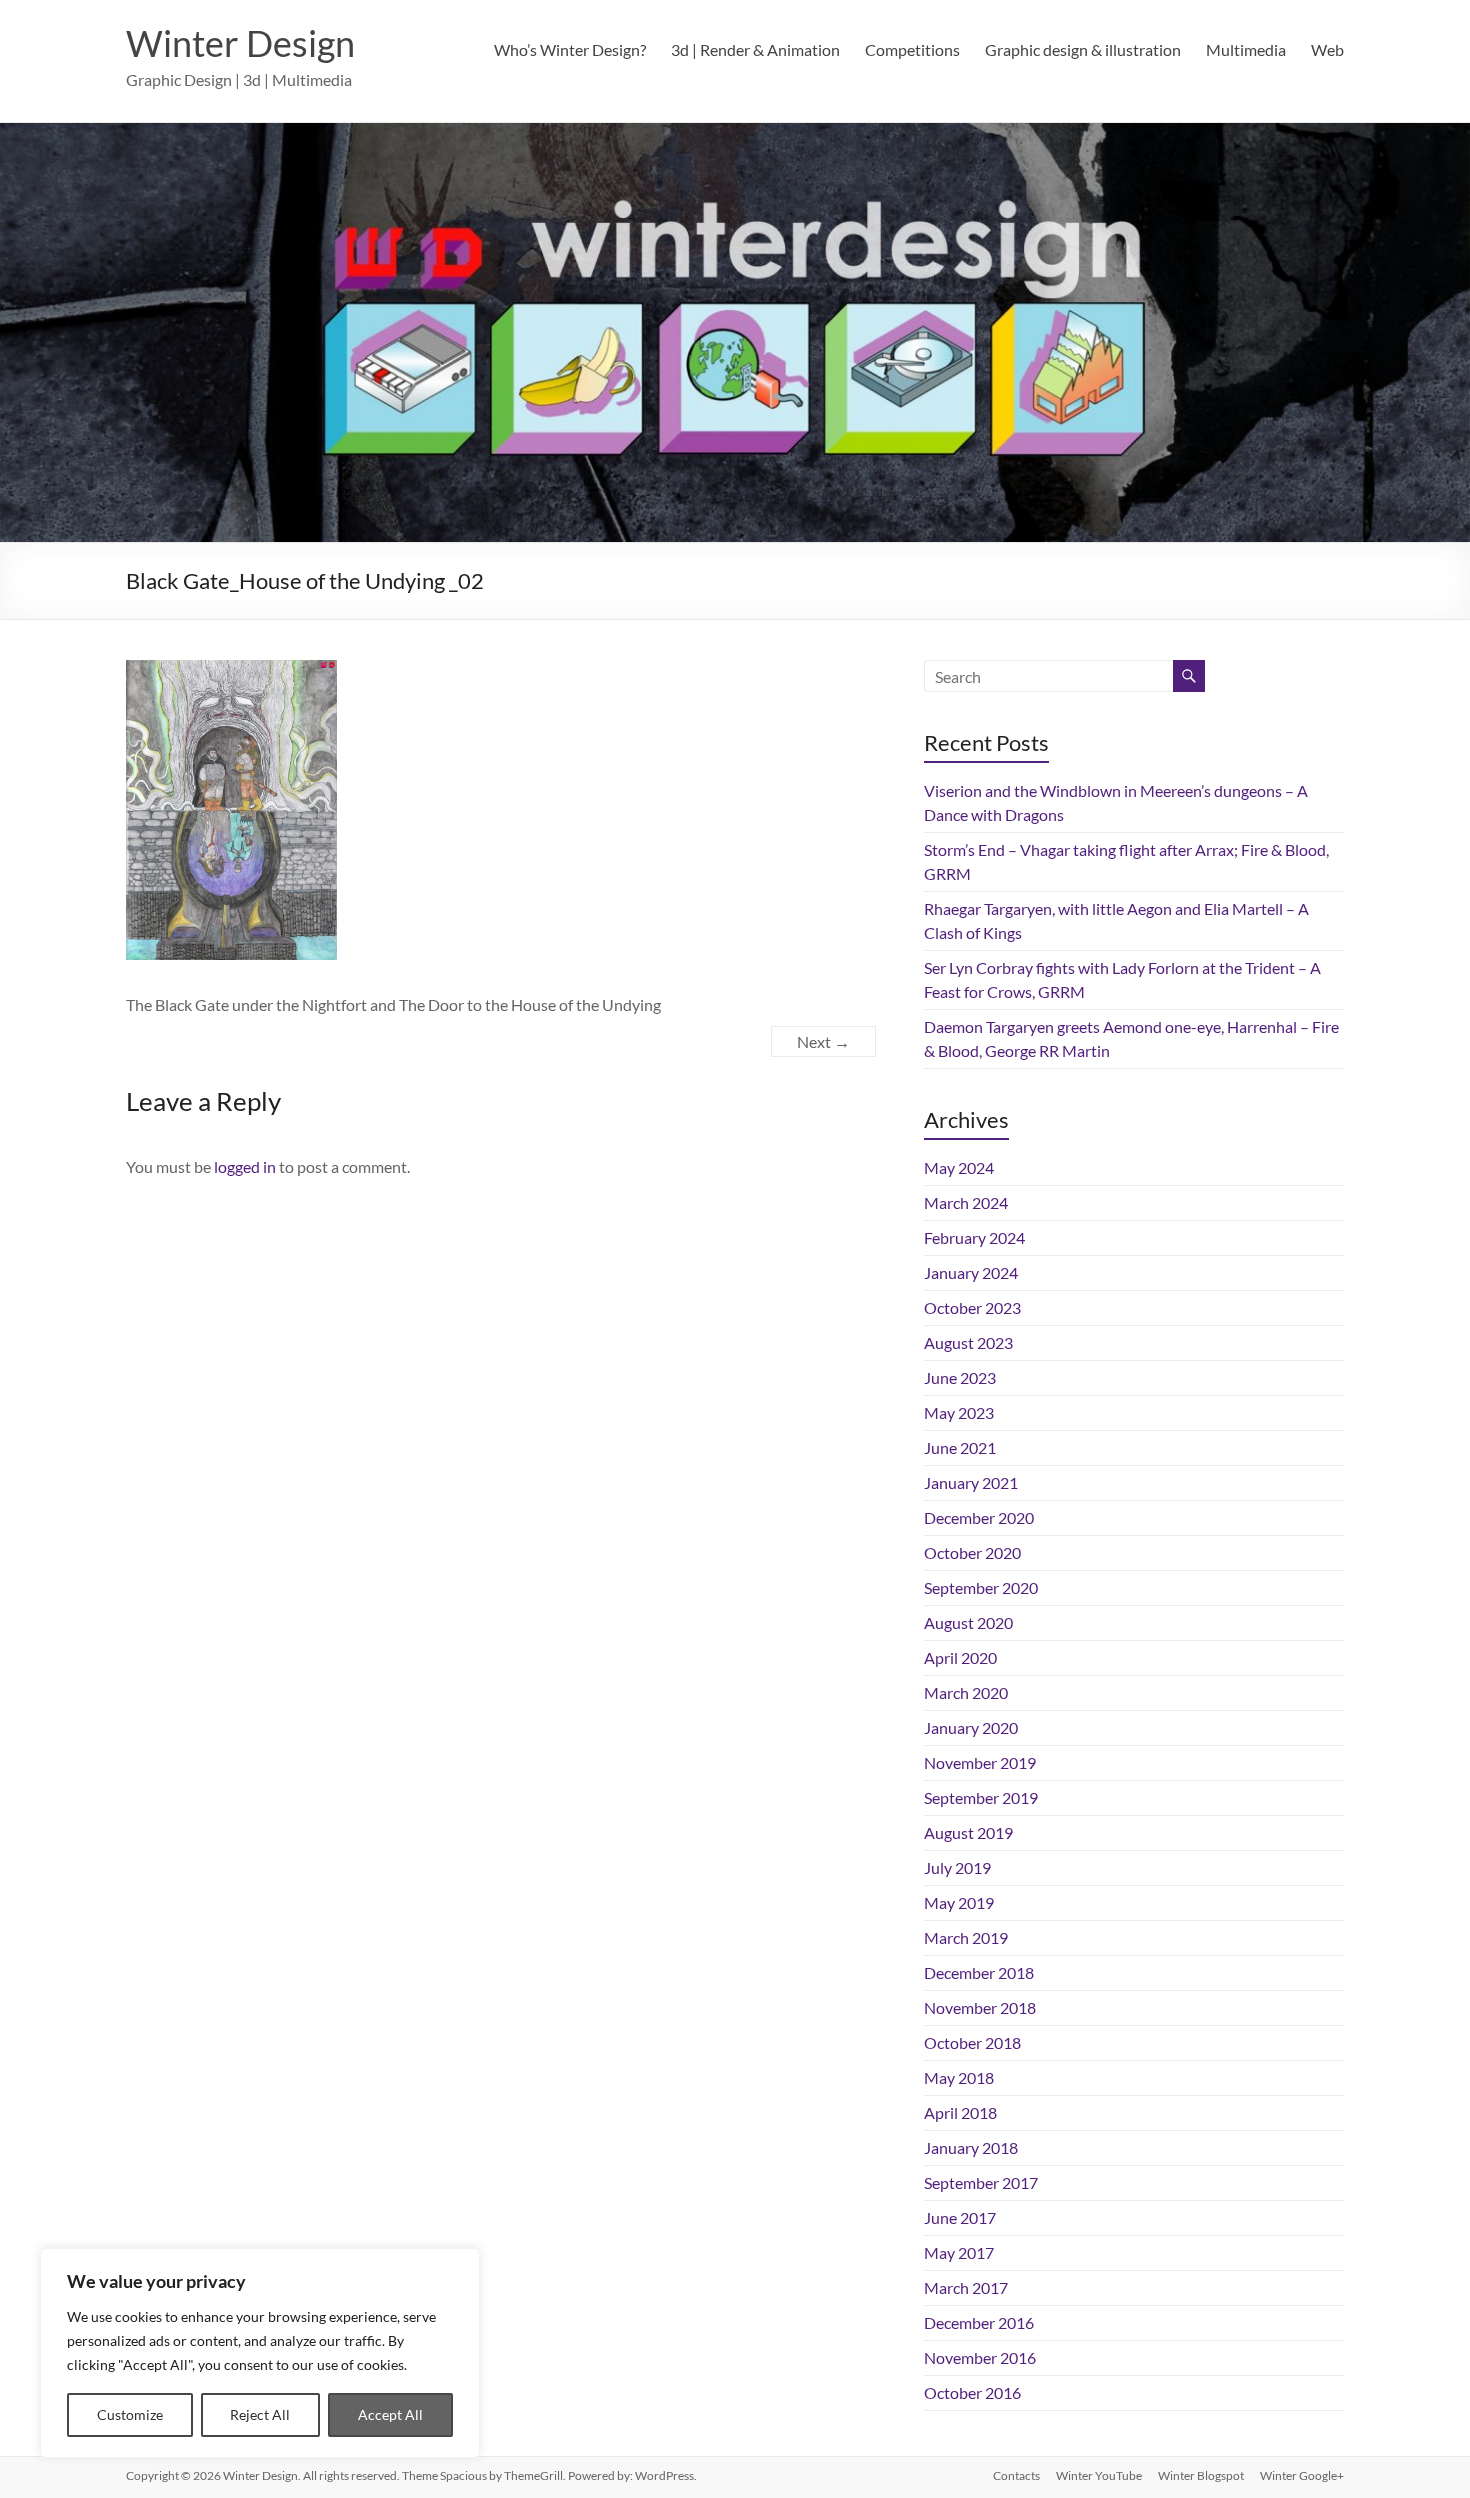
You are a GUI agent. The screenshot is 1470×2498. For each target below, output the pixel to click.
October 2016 (972, 2392)
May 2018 (959, 2077)
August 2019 (968, 1832)
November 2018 (980, 2007)
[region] (260, 2353)
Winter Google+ (1302, 2475)
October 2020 (972, 1552)
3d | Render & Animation (755, 49)
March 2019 (966, 1937)
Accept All (390, 2414)
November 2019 (980, 1762)
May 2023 (959, 1412)
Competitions (912, 49)
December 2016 (979, 2322)
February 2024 (974, 1237)
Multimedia (1246, 49)
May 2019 (959, 1902)
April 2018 (960, 2112)
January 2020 (971, 1727)
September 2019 (981, 1797)
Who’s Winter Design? (570, 49)
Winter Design (240, 43)
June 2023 (960, 1377)
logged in (245, 1166)
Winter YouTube (1099, 2475)
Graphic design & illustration (1083, 49)
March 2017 (966, 2287)
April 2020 (960, 1657)
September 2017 (981, 2182)
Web (1327, 49)
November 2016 (980, 2357)
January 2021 (971, 1482)
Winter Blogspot (1201, 2475)
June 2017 (960, 2217)
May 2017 (959, 2252)
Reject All (260, 2414)
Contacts (1016, 2475)
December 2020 (979, 1517)
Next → (823, 1041)
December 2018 (979, 1972)
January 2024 (971, 1272)
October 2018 (972, 2042)
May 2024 (959, 1167)
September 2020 (981, 1587)
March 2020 (966, 1692)
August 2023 (968, 1342)
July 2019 (957, 1867)
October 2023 (972, 1307)
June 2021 (960, 1447)
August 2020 (968, 1622)
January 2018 (971, 2147)
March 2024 (966, 1202)
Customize (130, 2414)
